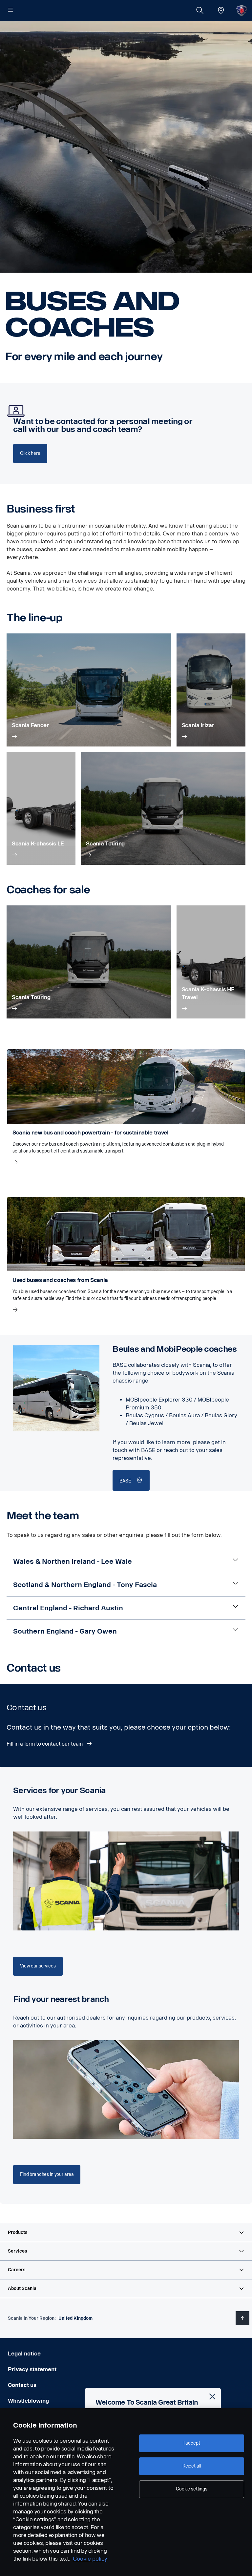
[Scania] (242, 10)
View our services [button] (38, 1966)
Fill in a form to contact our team (45, 1744)
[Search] (200, 10)
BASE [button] (125, 1481)
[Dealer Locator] (221, 10)
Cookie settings (192, 2489)
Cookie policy (90, 2559)
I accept (192, 2443)
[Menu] (10, 10)
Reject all (192, 2466)
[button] (126, 2233)
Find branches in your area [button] (47, 2174)
